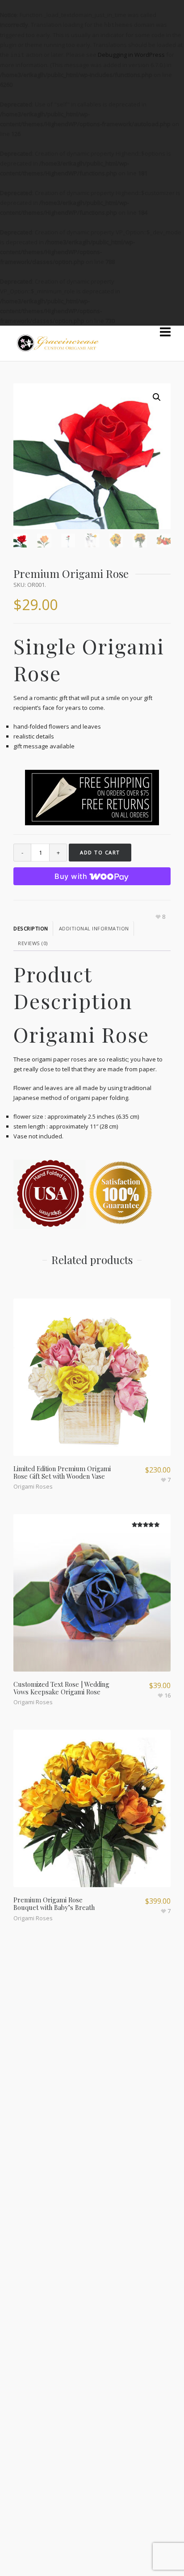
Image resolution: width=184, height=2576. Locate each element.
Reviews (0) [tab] (33, 943)
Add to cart (100, 852)
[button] (157, 397)
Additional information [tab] (94, 928)
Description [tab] (31, 928)
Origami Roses (33, 1486)
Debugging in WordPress (131, 55)
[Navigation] (165, 332)
